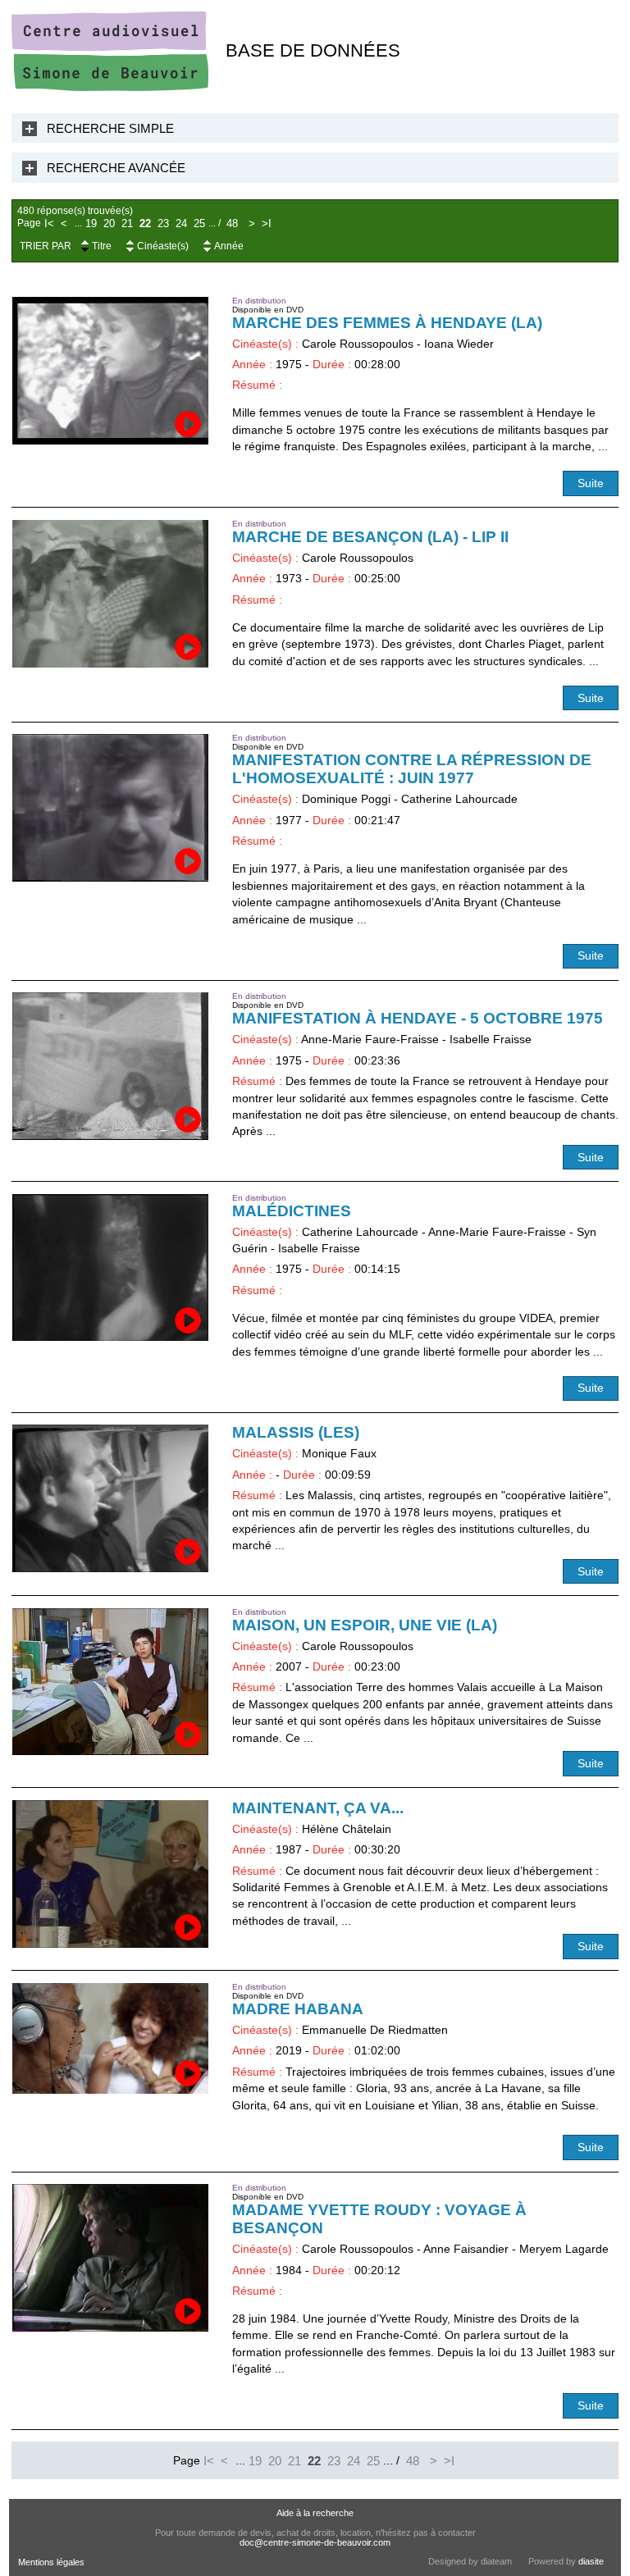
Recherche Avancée (116, 168)
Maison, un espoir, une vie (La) (365, 1625)
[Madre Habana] (111, 2038)
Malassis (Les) (296, 1432)
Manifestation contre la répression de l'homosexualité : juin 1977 (412, 769)
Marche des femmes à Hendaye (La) (387, 323)
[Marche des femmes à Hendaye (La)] (111, 371)
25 (199, 223)
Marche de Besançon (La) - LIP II (370, 537)
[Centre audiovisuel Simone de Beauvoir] (110, 87)
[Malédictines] (111, 1268)
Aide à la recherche (315, 2513)
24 (181, 223)
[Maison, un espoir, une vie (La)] (111, 1682)
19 (91, 223)
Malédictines (292, 1211)
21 (127, 223)
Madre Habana (298, 2009)
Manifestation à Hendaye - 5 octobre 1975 (418, 1018)
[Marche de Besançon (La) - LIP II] (111, 594)
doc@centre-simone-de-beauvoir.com (315, 2542)
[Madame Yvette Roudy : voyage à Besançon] (111, 2258)
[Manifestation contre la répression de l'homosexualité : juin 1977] (111, 808)
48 (232, 223)
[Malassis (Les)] (111, 1498)
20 (109, 223)
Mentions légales (51, 2562)
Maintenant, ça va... (318, 1808)
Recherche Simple (110, 128)
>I (267, 223)
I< (49, 223)
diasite (591, 2561)
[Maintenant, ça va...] (111, 1874)
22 (145, 223)
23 (163, 223)
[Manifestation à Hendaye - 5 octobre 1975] (111, 1066)
